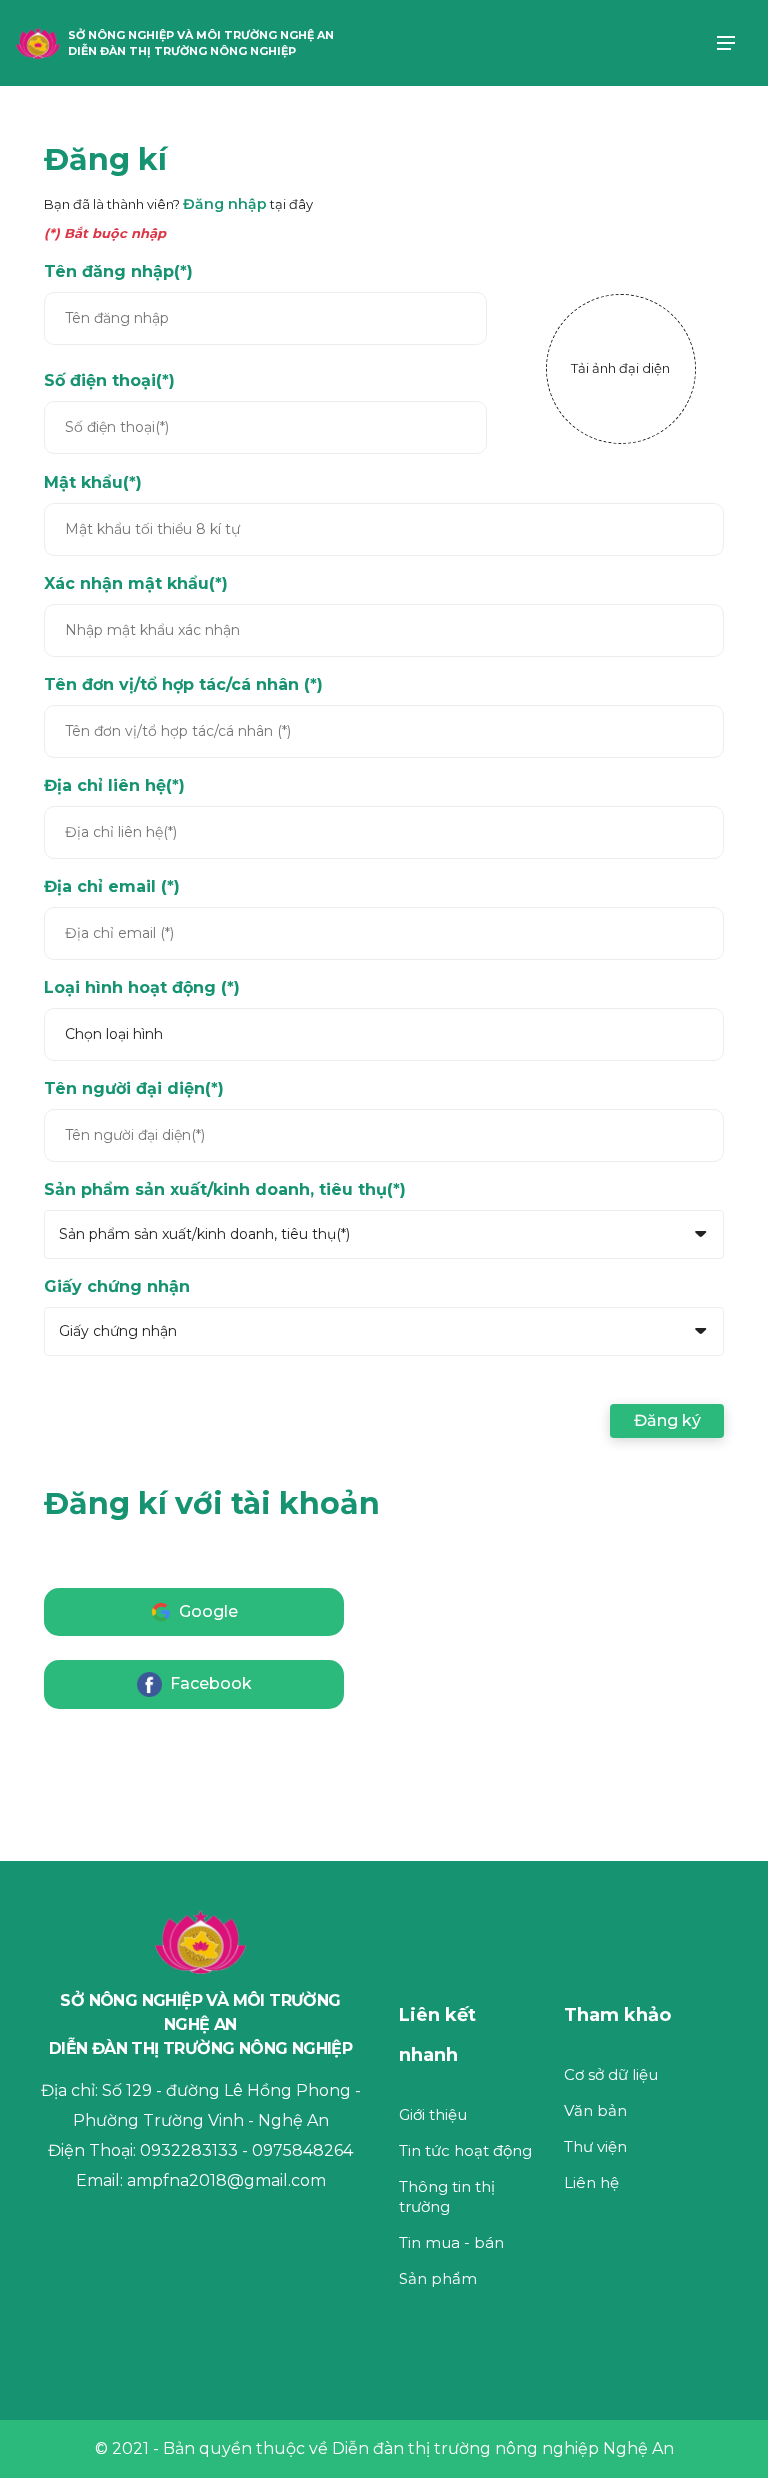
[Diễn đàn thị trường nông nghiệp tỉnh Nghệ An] (38, 42)
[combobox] (63, 1234)
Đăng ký (667, 1420)
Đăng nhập (225, 204)
